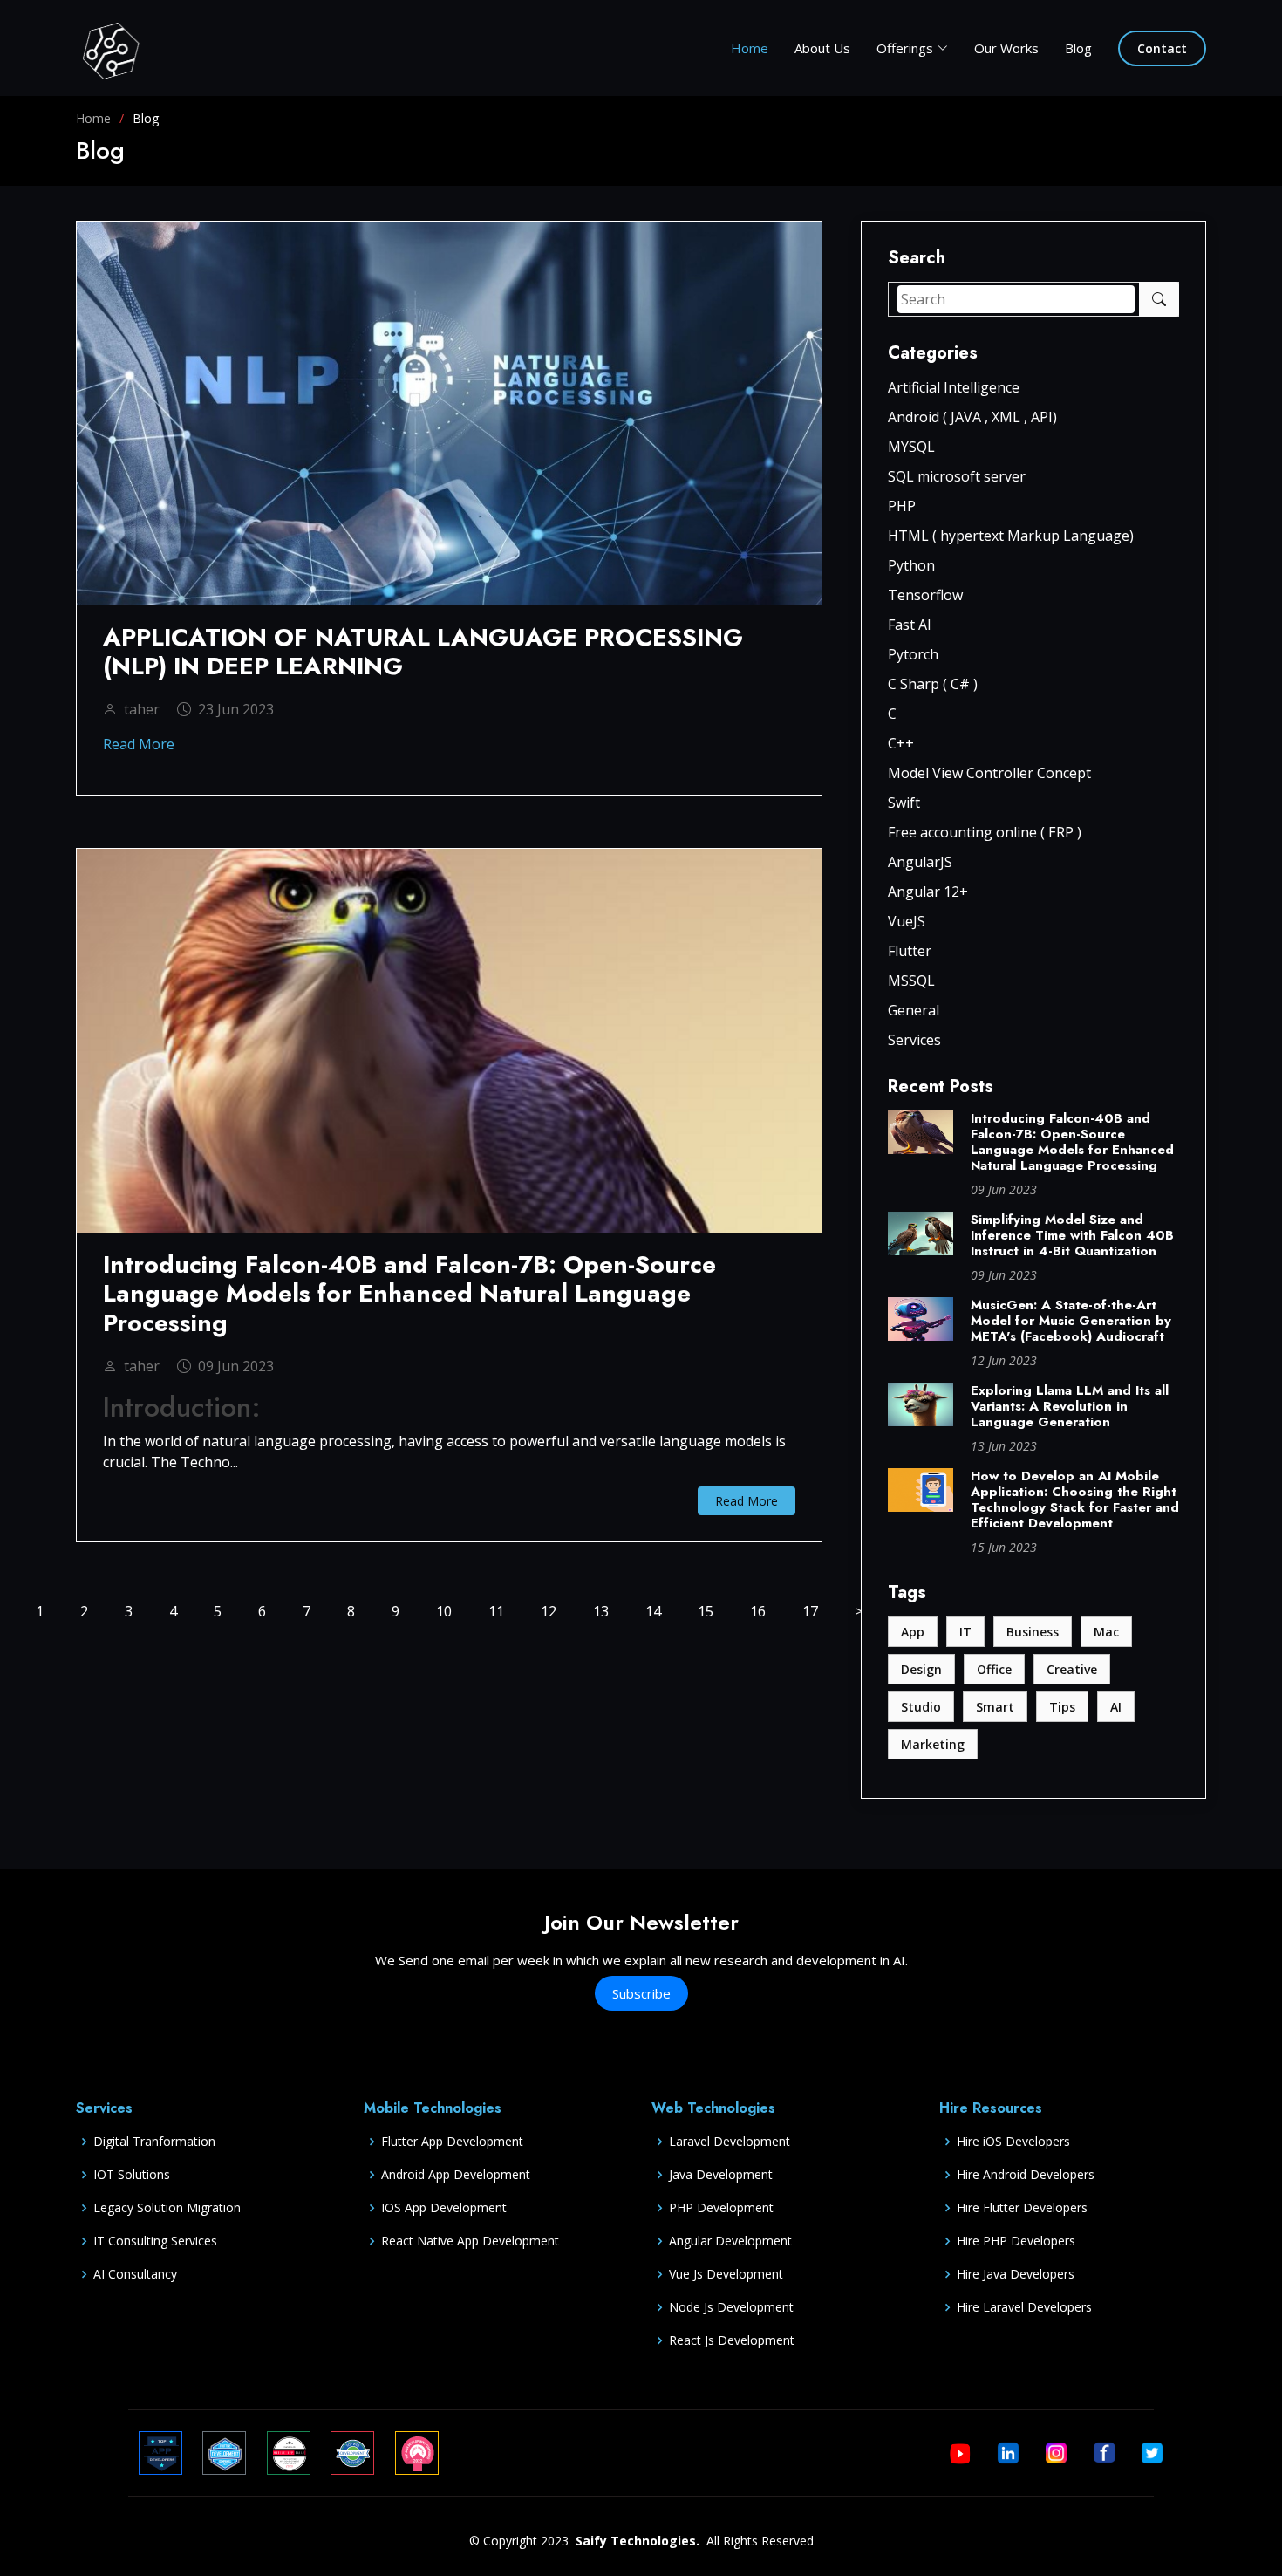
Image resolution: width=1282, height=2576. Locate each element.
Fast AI (910, 625)
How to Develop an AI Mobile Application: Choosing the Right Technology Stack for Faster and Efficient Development (1075, 1500)
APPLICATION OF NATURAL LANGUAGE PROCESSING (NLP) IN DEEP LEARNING (423, 652)
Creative (1072, 1669)
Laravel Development (730, 2142)
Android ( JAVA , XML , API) (972, 417)
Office (994, 1669)
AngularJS (920, 862)
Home (750, 48)
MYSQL (911, 447)
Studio (921, 1707)
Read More (139, 744)
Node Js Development (731, 2307)
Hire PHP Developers (1016, 2241)
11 (496, 1611)
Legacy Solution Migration (167, 2208)
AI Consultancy (135, 2274)
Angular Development (730, 2241)
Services (914, 1040)
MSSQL (911, 981)
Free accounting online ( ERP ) (985, 832)
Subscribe (641, 1993)
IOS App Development (444, 2208)
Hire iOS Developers (1013, 2142)
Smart (995, 1707)
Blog (1078, 48)
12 (549, 1611)
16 (758, 1611)
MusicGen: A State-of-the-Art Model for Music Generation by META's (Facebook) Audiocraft (1071, 1321)
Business (1033, 1632)
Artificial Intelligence (954, 387)
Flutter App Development (452, 2142)
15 (706, 1611)
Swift (904, 803)
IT (965, 1632)
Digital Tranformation (154, 2142)
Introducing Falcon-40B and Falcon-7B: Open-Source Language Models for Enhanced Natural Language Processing (1072, 1142)
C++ (901, 743)
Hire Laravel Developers (1024, 2307)
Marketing (933, 1744)
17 (810, 1611)
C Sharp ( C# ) (933, 684)
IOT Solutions (132, 2175)
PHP (902, 506)
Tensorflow (925, 595)
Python (911, 565)
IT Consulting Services (155, 2241)
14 (653, 1611)
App (913, 1632)
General (914, 1010)
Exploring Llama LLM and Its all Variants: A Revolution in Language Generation (1070, 1406)
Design (921, 1669)
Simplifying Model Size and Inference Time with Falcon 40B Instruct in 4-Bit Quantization (1072, 1235)
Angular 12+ (928, 892)
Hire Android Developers (1026, 2175)
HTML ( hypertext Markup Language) (1011, 536)
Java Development (721, 2175)
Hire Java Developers (1016, 2274)
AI (1116, 1707)
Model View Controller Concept (989, 773)
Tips (1062, 1707)
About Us (822, 48)
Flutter (910, 951)
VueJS (907, 921)
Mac (1106, 1632)
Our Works (1006, 48)
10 (444, 1611)
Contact (1162, 48)
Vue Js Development (726, 2274)
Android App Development (456, 2175)
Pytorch (913, 654)
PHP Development (721, 2208)
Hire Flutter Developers (1022, 2208)
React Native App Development (470, 2241)
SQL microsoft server (957, 476)
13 (601, 1611)
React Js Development (732, 2340)
